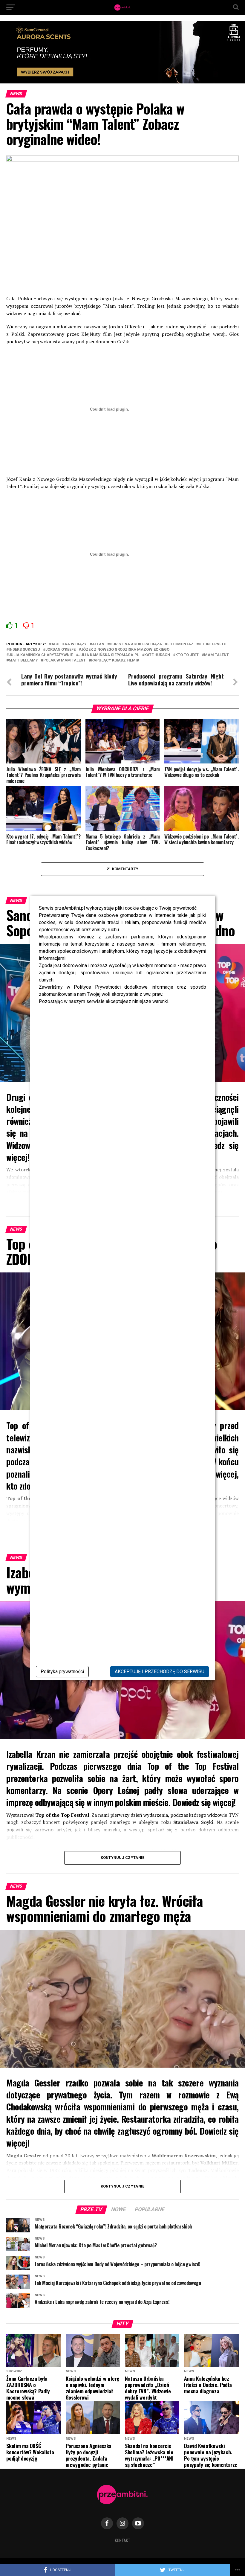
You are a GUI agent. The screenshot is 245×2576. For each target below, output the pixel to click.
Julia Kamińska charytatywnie (41, 655)
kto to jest (187, 655)
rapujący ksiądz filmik (115, 660)
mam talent (216, 655)
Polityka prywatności (62, 1672)
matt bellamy (23, 660)
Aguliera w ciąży (69, 644)
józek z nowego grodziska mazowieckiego (125, 650)
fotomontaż (180, 644)
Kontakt (122, 2540)
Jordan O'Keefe (61, 650)
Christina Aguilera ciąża (136, 644)
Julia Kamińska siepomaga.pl (109, 655)
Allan (98, 644)
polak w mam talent (65, 660)
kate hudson (157, 655)
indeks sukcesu (24, 650)
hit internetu (213, 644)
